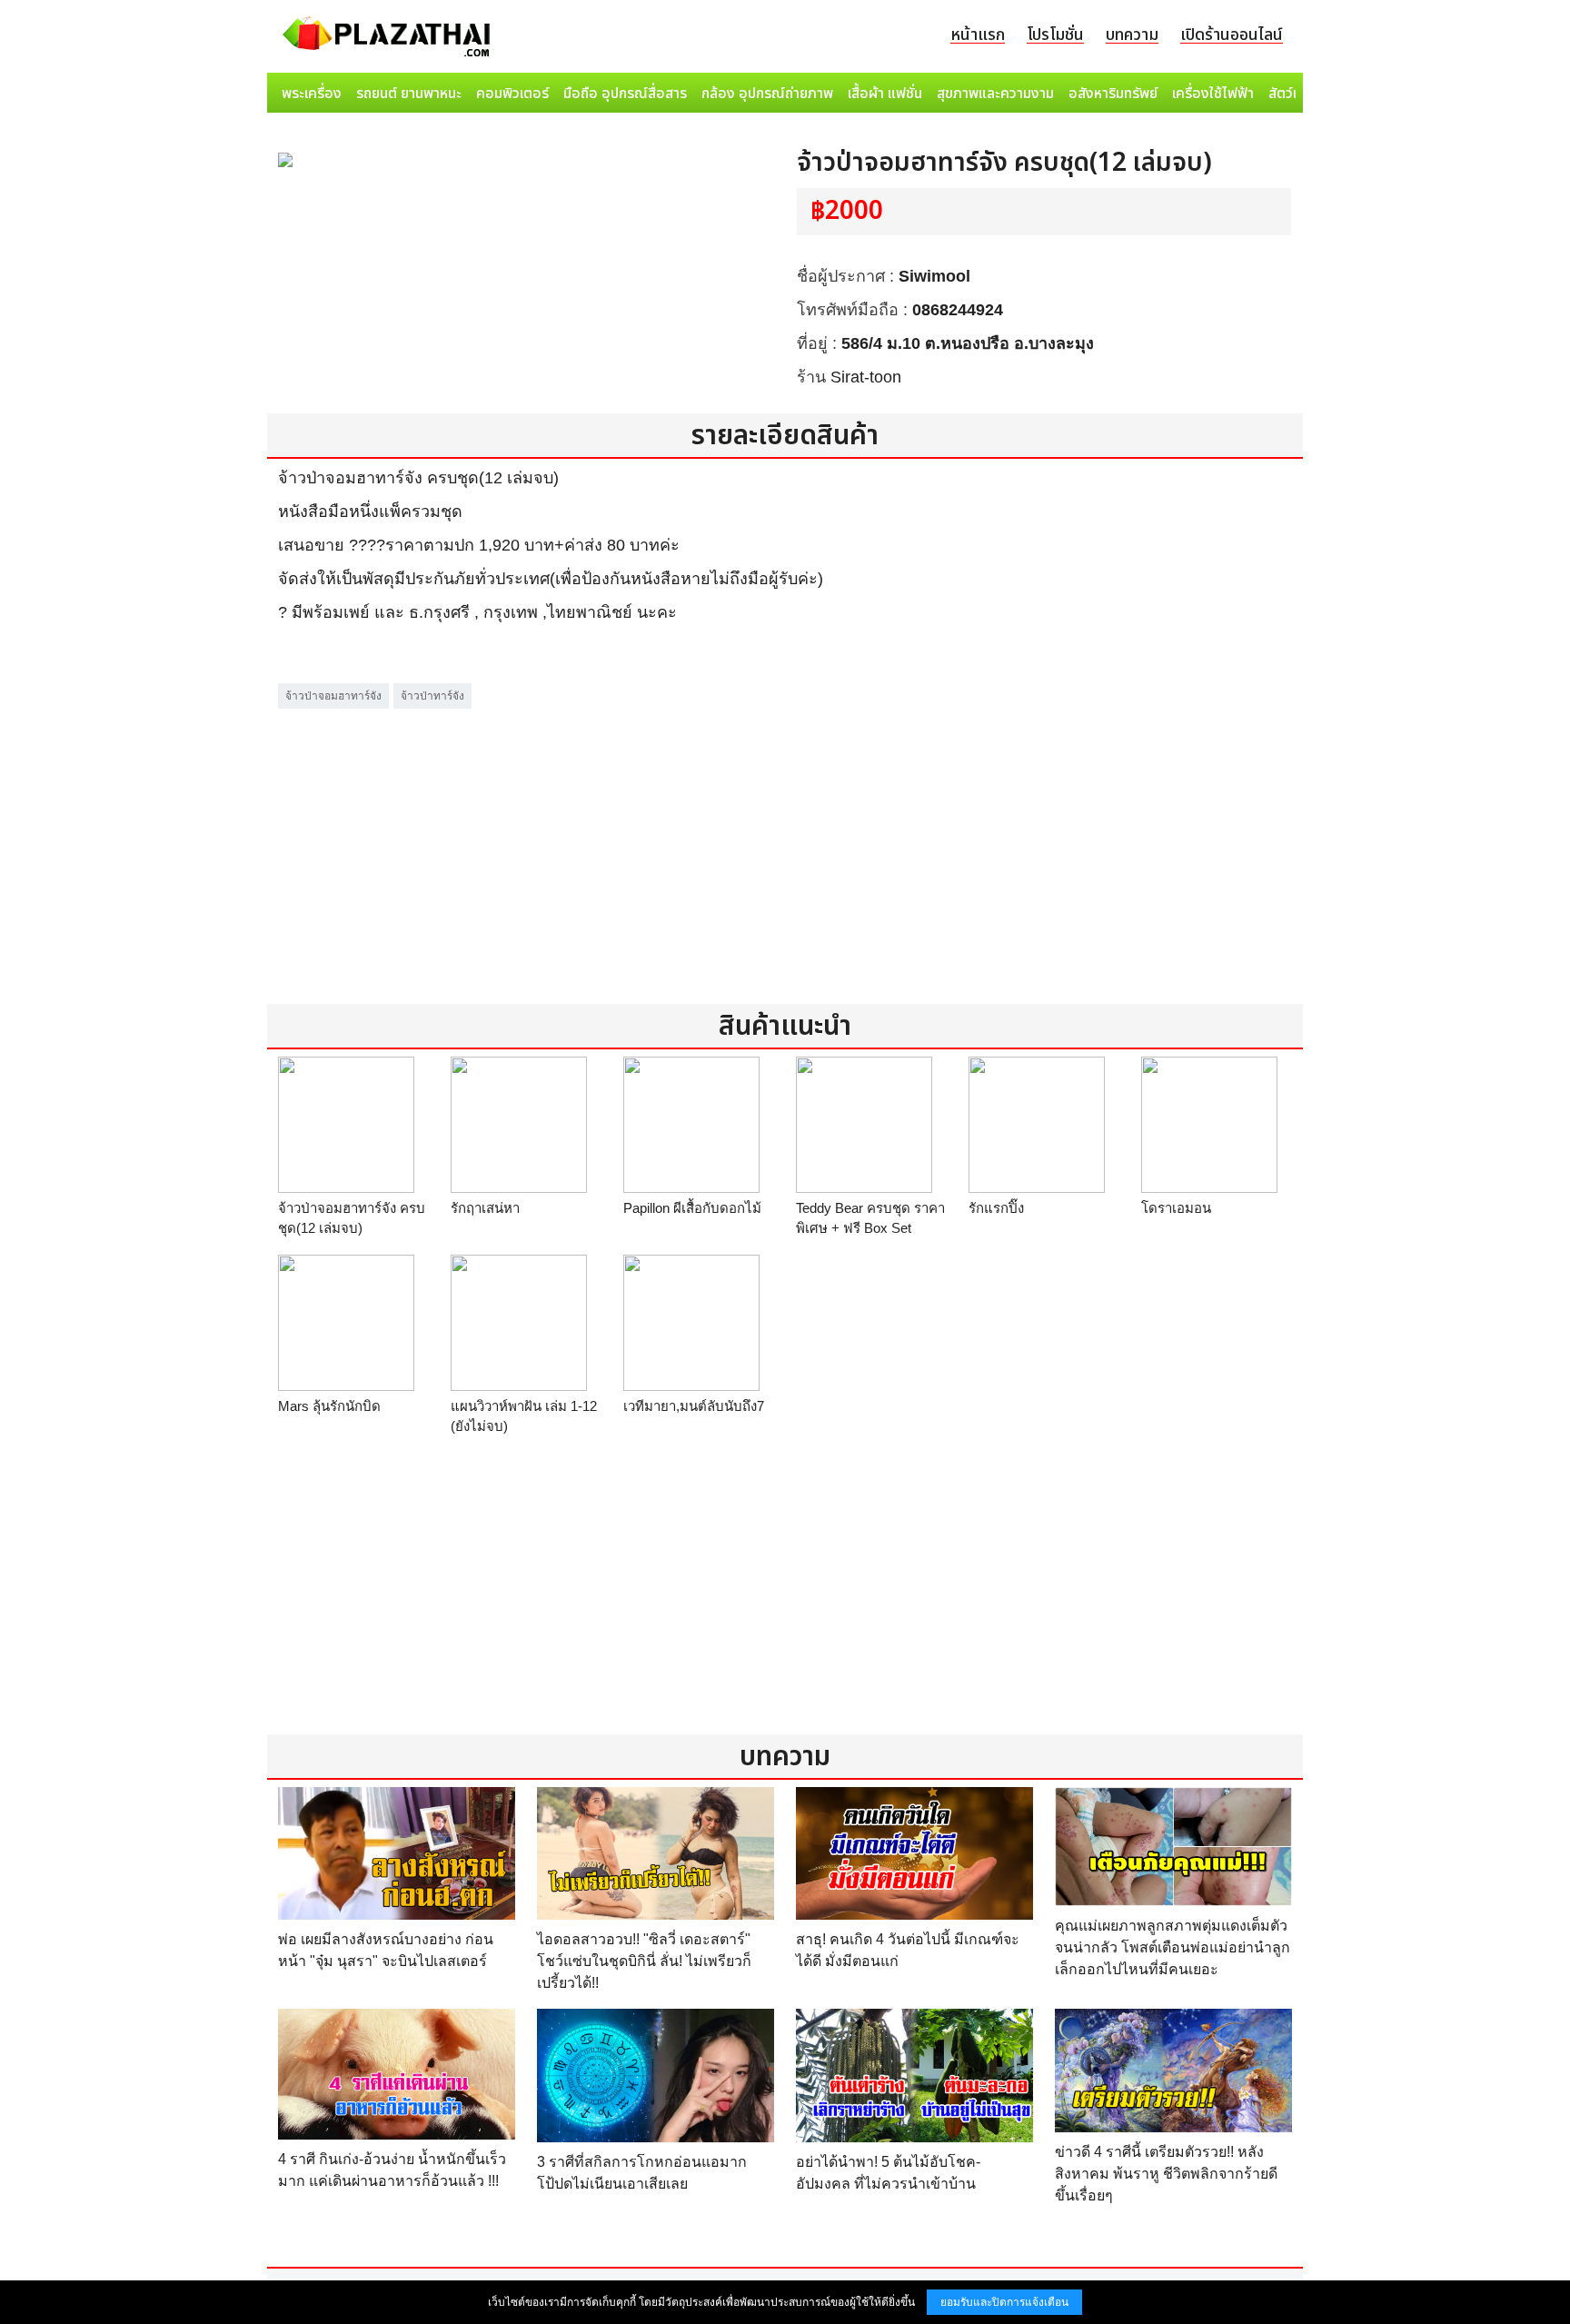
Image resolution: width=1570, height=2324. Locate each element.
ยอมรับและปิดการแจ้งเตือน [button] (1004, 2302)
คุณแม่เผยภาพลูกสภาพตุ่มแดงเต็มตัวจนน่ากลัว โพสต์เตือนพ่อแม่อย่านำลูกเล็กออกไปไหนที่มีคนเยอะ (1173, 1947)
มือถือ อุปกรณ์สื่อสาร (625, 94)
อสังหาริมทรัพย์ (1113, 94)
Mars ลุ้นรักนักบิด (329, 1406)
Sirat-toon (866, 377)
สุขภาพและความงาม (995, 94)
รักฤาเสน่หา (485, 1208)
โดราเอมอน (1176, 1208)
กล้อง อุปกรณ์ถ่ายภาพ (767, 94)
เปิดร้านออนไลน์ (1232, 35)
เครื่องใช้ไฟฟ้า (1213, 94)
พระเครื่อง (312, 94)
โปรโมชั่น (1055, 35)
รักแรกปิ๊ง (996, 1208)
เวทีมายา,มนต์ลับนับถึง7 (694, 1406)
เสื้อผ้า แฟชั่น (885, 94)
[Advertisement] (785, 840)
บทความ (1132, 35)
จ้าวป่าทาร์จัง (432, 696)
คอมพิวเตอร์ (512, 94)
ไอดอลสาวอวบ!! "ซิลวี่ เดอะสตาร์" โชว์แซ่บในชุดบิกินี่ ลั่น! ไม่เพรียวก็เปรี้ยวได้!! (644, 1961)
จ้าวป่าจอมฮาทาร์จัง (333, 696)
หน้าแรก (978, 35)
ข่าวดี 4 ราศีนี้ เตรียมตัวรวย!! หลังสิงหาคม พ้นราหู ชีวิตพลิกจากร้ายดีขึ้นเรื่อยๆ (1166, 2174)
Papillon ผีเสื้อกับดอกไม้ (692, 1208)
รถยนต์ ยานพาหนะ (409, 94)
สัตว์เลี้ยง (1295, 94)
